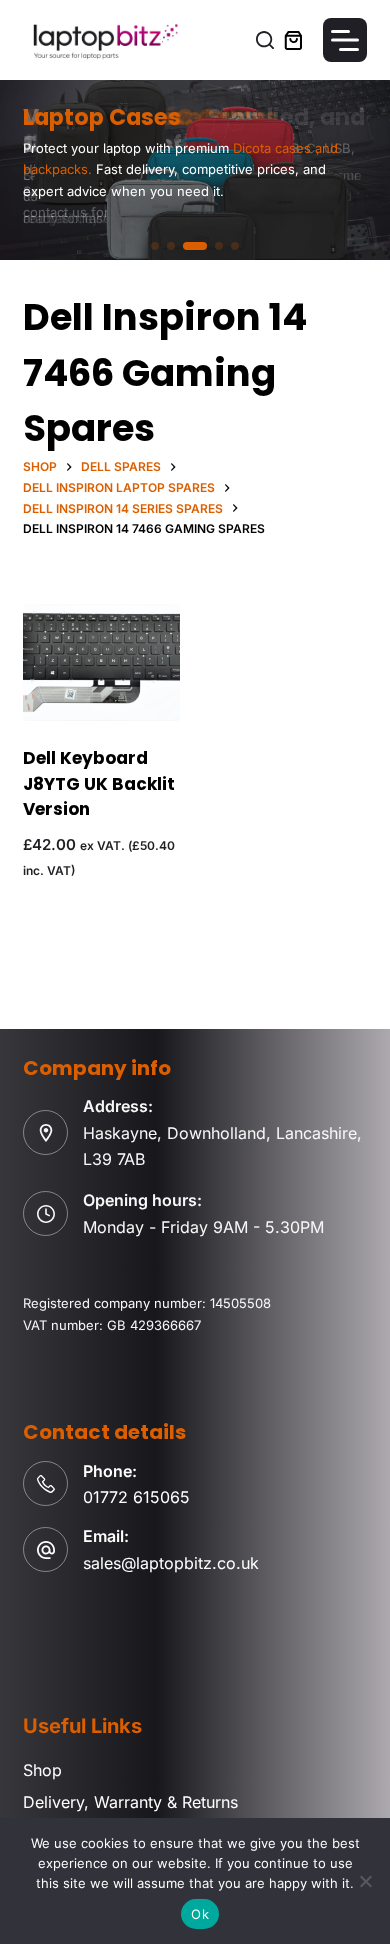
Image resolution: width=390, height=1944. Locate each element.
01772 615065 (136, 1497)
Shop (42, 1770)
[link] (195, 170)
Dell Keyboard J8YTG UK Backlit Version (99, 783)
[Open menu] (345, 40)
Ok (200, 1914)
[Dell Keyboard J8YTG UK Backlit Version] (101, 662)
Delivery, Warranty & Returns (130, 1802)
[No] (365, 1881)
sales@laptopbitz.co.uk (171, 1563)
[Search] (265, 40)
